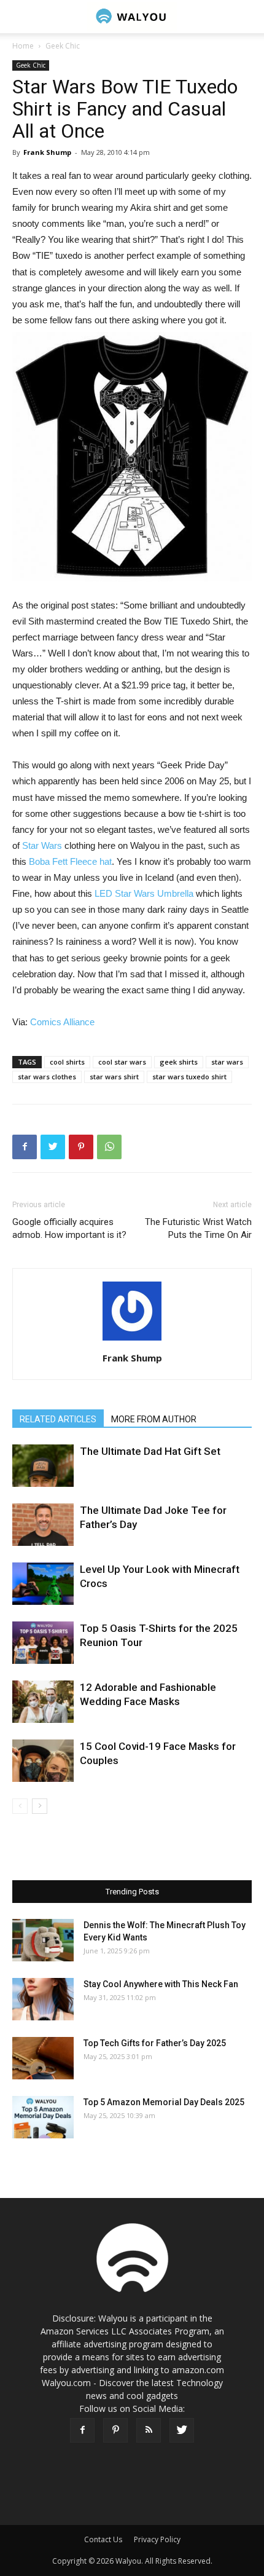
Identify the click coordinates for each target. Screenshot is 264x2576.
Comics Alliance (62, 1022)
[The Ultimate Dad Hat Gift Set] (43, 1466)
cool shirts (67, 1062)
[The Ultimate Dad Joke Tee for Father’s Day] (43, 1525)
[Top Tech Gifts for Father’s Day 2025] (43, 2058)
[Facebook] (82, 2430)
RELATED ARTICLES (58, 1419)
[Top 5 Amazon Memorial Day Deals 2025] (43, 2117)
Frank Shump (47, 152)
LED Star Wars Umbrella (144, 893)
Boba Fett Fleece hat (70, 861)
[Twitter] (182, 2430)
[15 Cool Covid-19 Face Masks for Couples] (43, 1761)
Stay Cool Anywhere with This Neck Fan (161, 1984)
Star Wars (42, 845)
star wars (227, 1062)
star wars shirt (114, 1077)
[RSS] (149, 2430)
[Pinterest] (115, 2430)
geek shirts (179, 1062)
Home (23, 46)
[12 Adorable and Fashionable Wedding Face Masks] (43, 1702)
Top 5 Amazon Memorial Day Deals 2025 (164, 2102)
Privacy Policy (157, 2539)
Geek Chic (63, 46)
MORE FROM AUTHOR (154, 1419)
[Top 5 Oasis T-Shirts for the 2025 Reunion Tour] (43, 1643)
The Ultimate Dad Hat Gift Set (150, 1451)
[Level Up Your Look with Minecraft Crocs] (43, 1584)
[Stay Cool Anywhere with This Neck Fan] (43, 1999)
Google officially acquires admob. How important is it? (69, 1228)
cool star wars (122, 1062)
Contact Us (103, 2539)
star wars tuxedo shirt (189, 1077)
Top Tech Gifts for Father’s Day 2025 (155, 2043)
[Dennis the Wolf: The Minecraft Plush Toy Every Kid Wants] (43, 1940)
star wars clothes (47, 1077)
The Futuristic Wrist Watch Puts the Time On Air (198, 1228)
